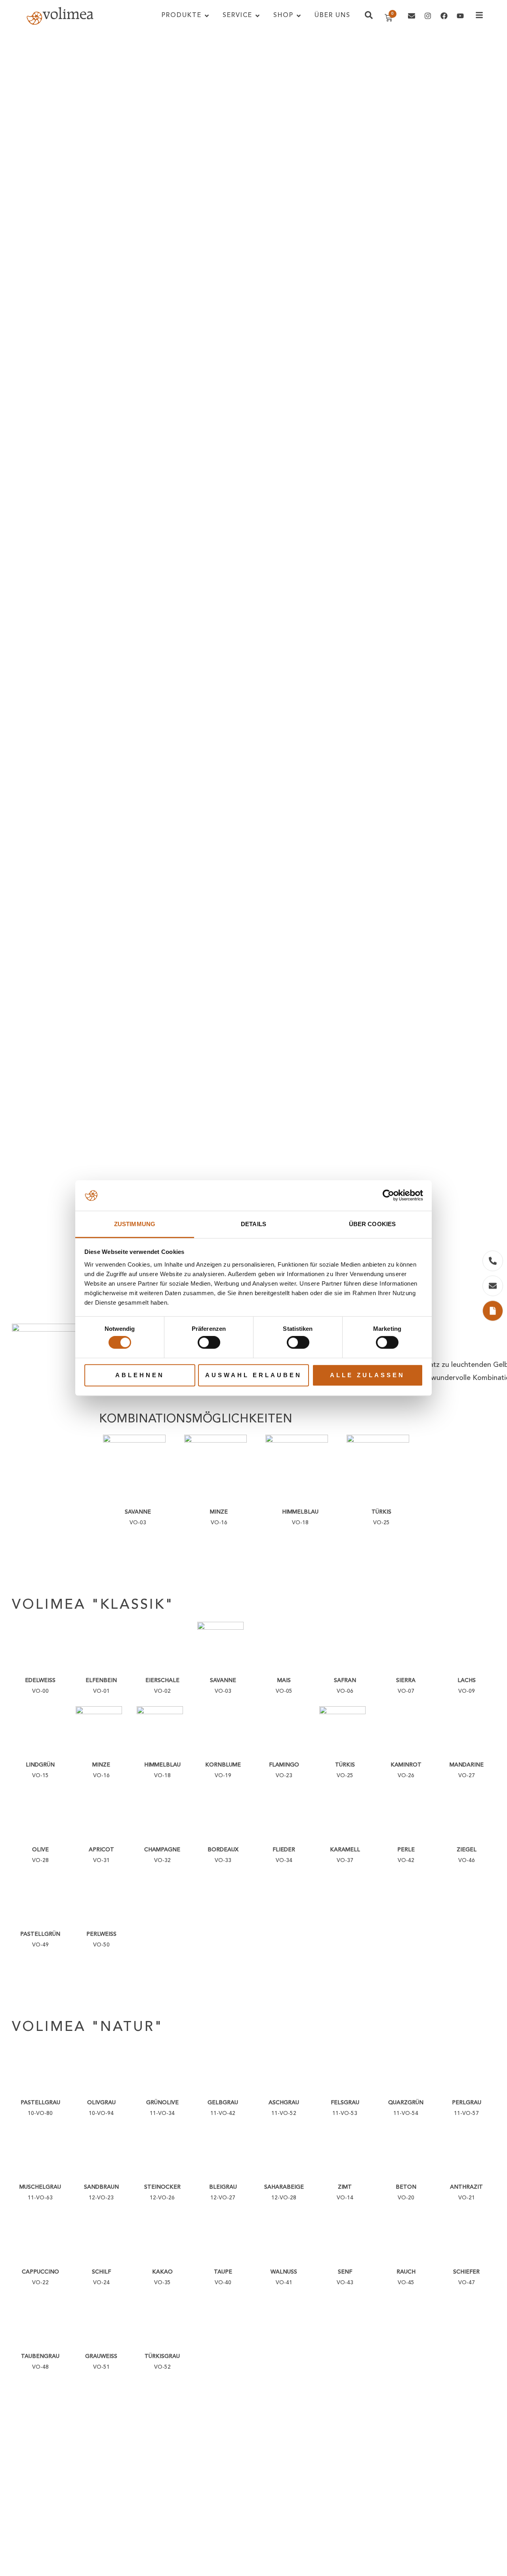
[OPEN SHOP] (299, 16)
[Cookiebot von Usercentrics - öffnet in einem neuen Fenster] (388, 1196)
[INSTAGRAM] (428, 16)
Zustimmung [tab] (135, 1224)
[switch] (209, 1342)
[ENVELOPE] (412, 16)
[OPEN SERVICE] (257, 16)
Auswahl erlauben (253, 1375)
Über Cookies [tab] (372, 1224)
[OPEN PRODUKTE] (207, 16)
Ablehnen (140, 1375)
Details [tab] (253, 1224)
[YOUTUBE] (460, 16)
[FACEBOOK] (444, 16)
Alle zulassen (367, 1375)
